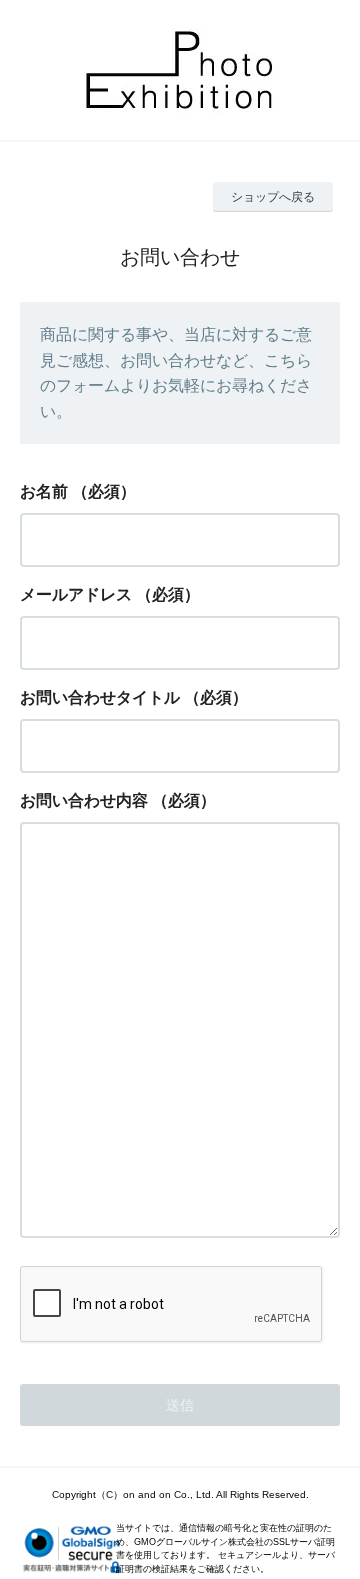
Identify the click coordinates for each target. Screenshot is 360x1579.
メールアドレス (76, 594)
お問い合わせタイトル (100, 697)
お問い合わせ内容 (84, 800)
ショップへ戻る (273, 197)
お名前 (44, 491)
